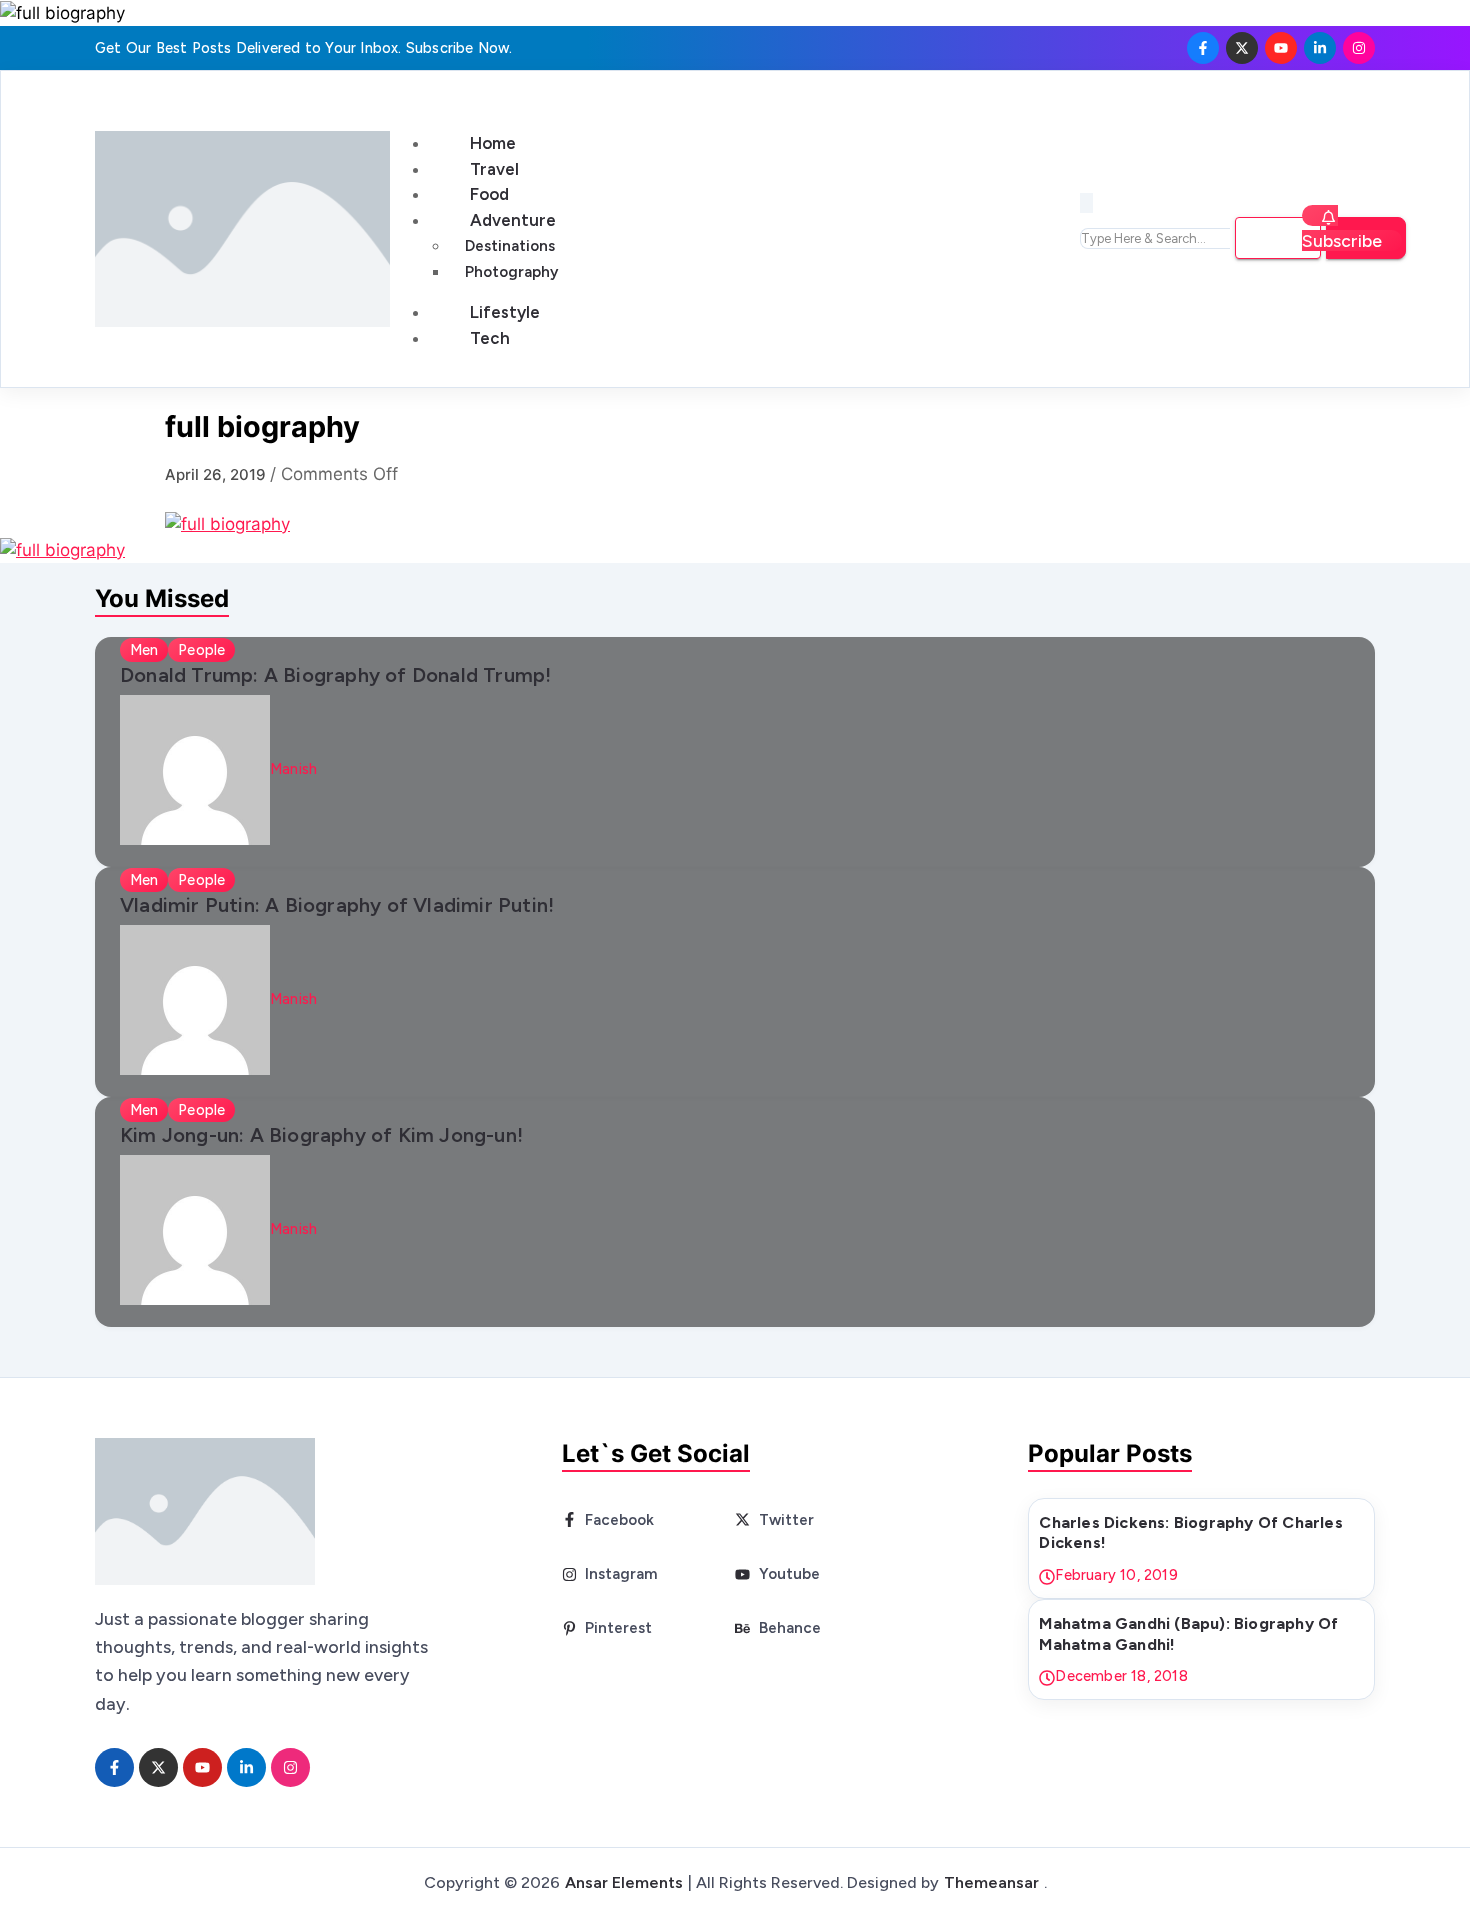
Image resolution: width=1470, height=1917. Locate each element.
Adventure (513, 220)
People (201, 650)
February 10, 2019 (1116, 1575)
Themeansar (991, 1882)
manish (293, 769)
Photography (511, 272)
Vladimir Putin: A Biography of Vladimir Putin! (337, 905)
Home (493, 143)
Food (489, 194)
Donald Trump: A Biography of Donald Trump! (335, 675)
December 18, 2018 (1121, 1676)
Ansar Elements (624, 1882)
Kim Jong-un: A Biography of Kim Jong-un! (321, 1135)
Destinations (510, 246)
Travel (494, 169)
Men (144, 650)
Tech (490, 338)
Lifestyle (505, 312)
